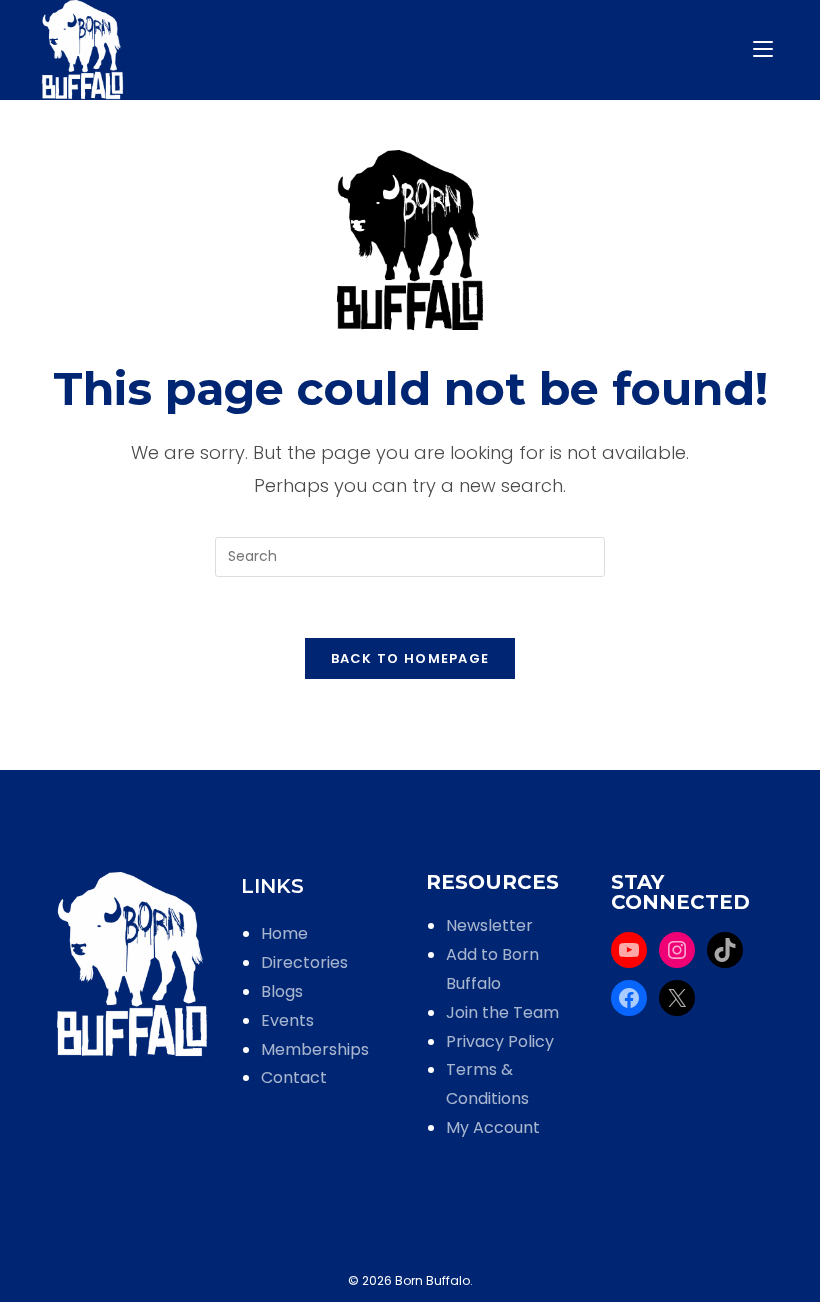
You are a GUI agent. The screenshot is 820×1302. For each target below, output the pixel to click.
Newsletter (489, 925)
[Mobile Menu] (766, 49)
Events (287, 1020)
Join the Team (502, 1012)
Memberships (315, 1049)
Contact (294, 1077)
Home (284, 933)
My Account (493, 1127)
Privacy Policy (500, 1041)
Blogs (282, 991)
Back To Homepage (410, 658)
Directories (304, 962)
